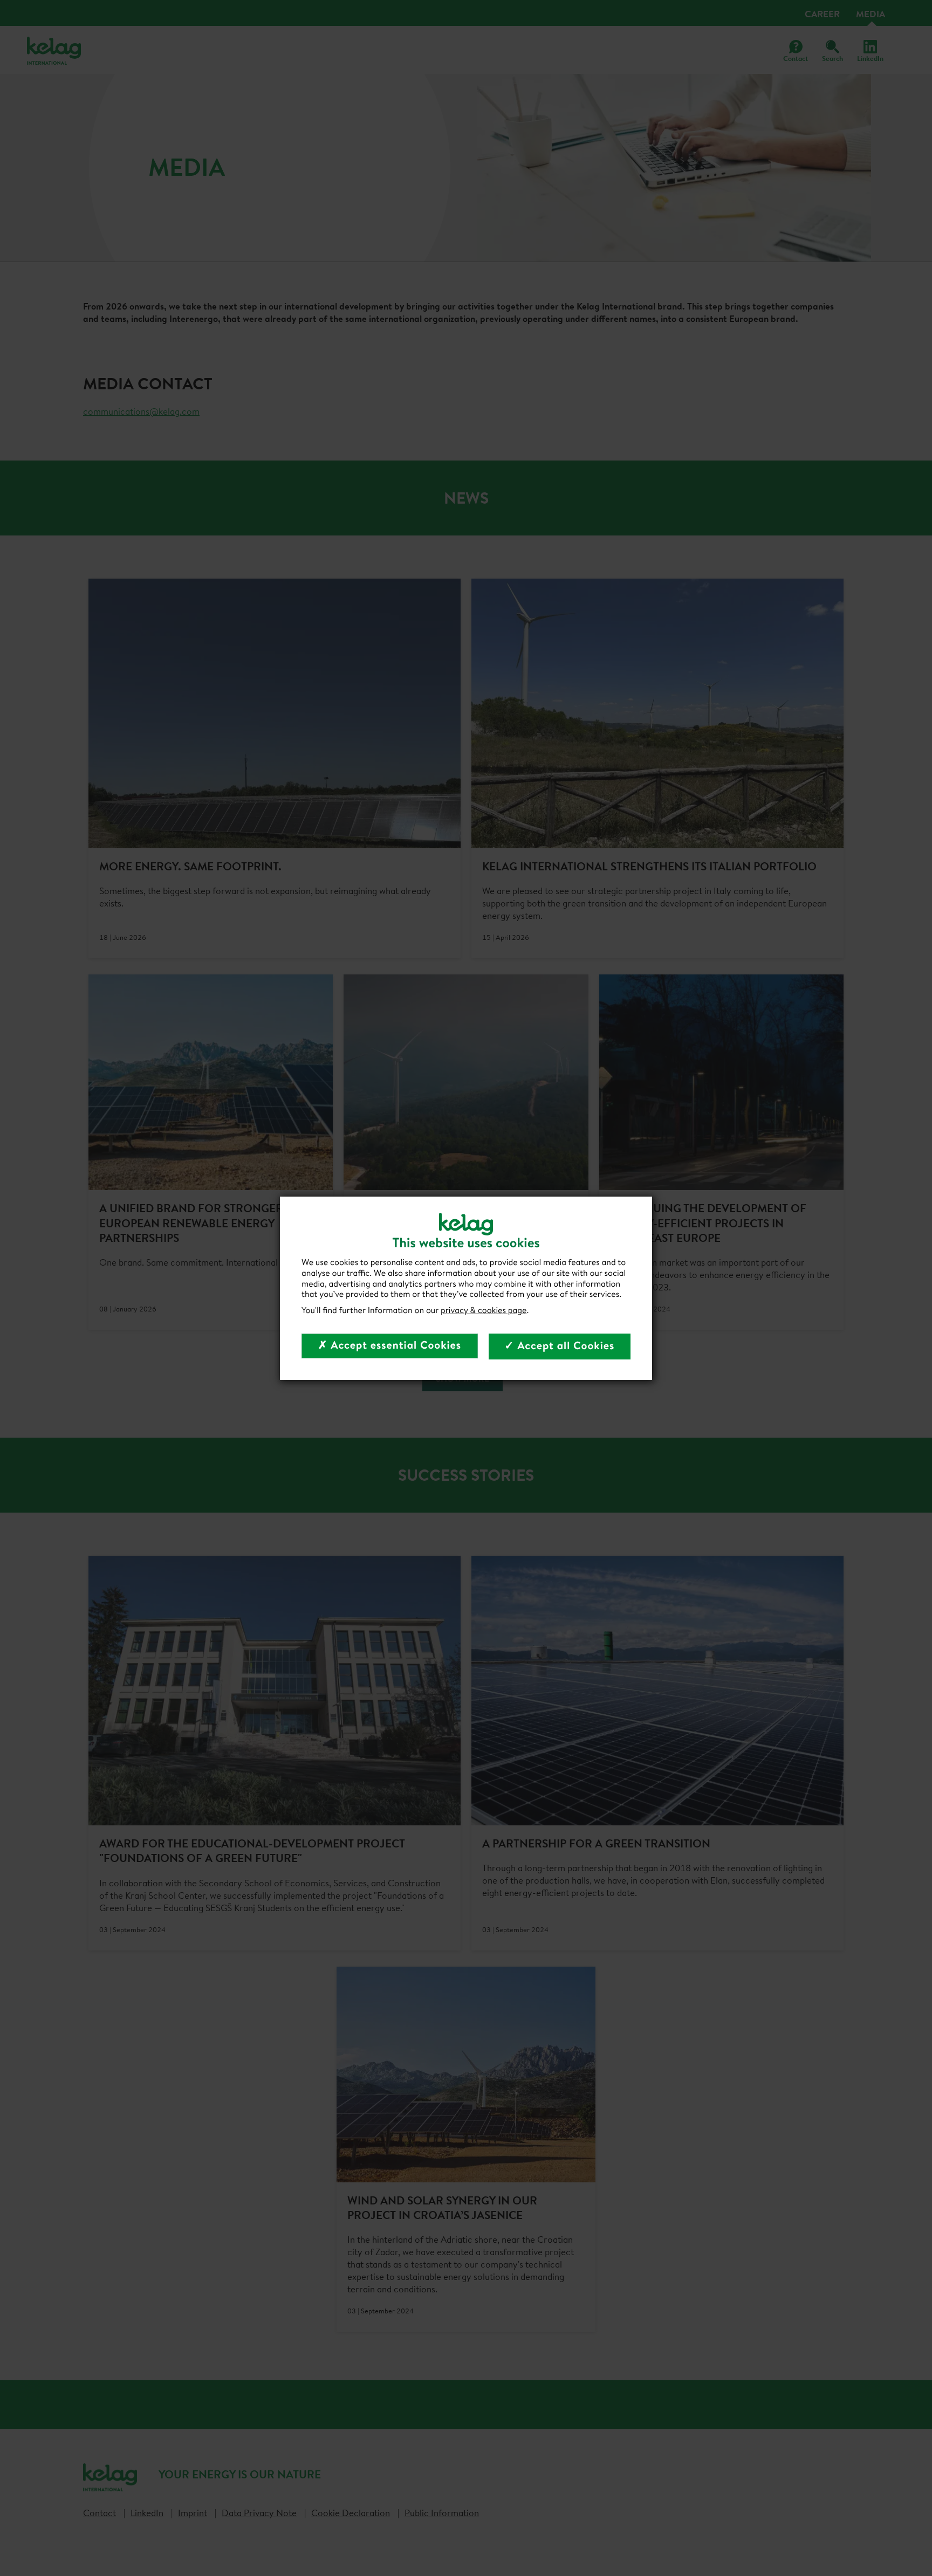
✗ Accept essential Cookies (390, 1345)
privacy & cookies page (484, 1310)
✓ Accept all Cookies (560, 1346)
